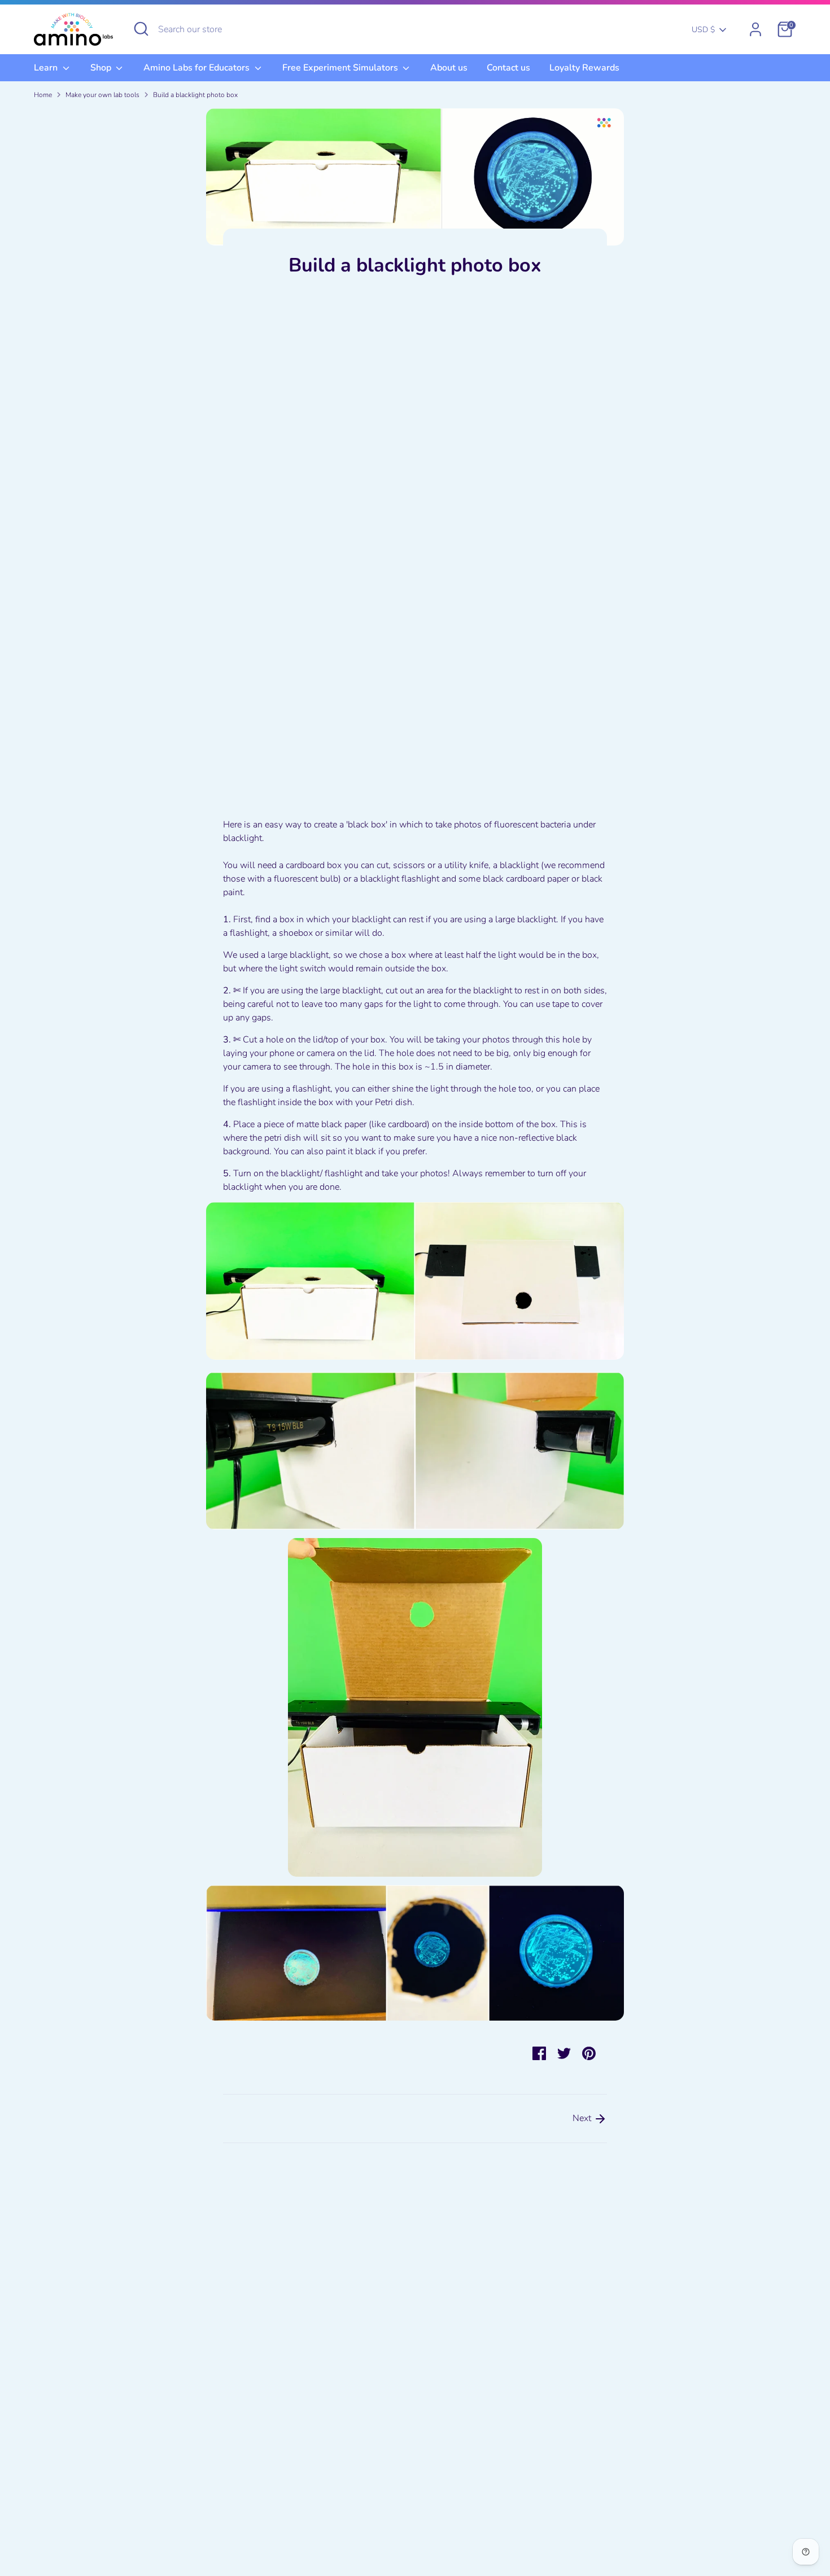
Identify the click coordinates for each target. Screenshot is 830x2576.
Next (583, 2118)
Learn (47, 68)
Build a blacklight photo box (195, 95)
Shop (102, 68)
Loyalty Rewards (584, 68)
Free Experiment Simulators (341, 68)
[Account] (755, 29)
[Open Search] (141, 29)
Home (43, 95)
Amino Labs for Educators (198, 68)
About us (449, 68)
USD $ (703, 30)
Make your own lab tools (102, 95)
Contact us (508, 68)
